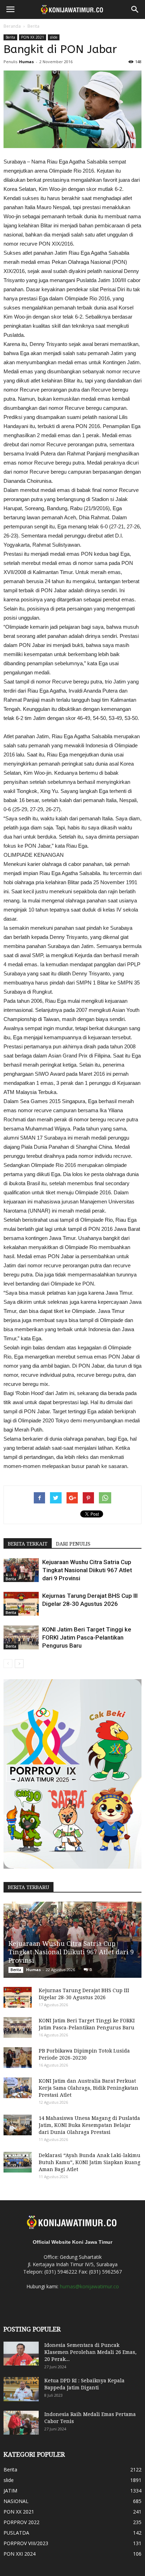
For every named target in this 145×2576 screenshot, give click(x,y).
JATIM (10, 2491)
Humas (26, 62)
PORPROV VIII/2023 (26, 2543)
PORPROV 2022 (21, 2522)
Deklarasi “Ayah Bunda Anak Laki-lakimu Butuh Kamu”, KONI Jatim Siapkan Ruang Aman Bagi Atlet (90, 2162)
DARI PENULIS (73, 1544)
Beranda (12, 26)
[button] (135, 9)
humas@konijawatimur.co (89, 2286)
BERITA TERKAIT (28, 1544)
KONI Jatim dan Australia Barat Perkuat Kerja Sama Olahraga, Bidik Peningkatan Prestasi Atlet (89, 2088)
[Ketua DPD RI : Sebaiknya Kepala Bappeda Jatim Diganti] (21, 2389)
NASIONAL (16, 2501)
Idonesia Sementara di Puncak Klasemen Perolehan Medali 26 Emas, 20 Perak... (90, 2352)
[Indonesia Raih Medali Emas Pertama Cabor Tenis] (21, 2423)
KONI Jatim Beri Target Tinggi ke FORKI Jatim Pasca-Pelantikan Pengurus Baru (87, 1637)
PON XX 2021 (33, 37)
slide (54, 37)
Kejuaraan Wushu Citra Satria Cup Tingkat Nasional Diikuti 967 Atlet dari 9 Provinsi (87, 1570)
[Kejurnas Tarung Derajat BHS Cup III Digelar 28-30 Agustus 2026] (21, 1604)
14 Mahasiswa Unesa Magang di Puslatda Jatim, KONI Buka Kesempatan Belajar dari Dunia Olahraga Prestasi (89, 2125)
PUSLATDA (16, 2533)
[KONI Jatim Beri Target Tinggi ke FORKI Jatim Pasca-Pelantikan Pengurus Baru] (21, 1638)
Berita (33, 26)
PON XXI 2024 (20, 2554)
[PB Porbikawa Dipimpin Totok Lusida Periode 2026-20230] (18, 2058)
